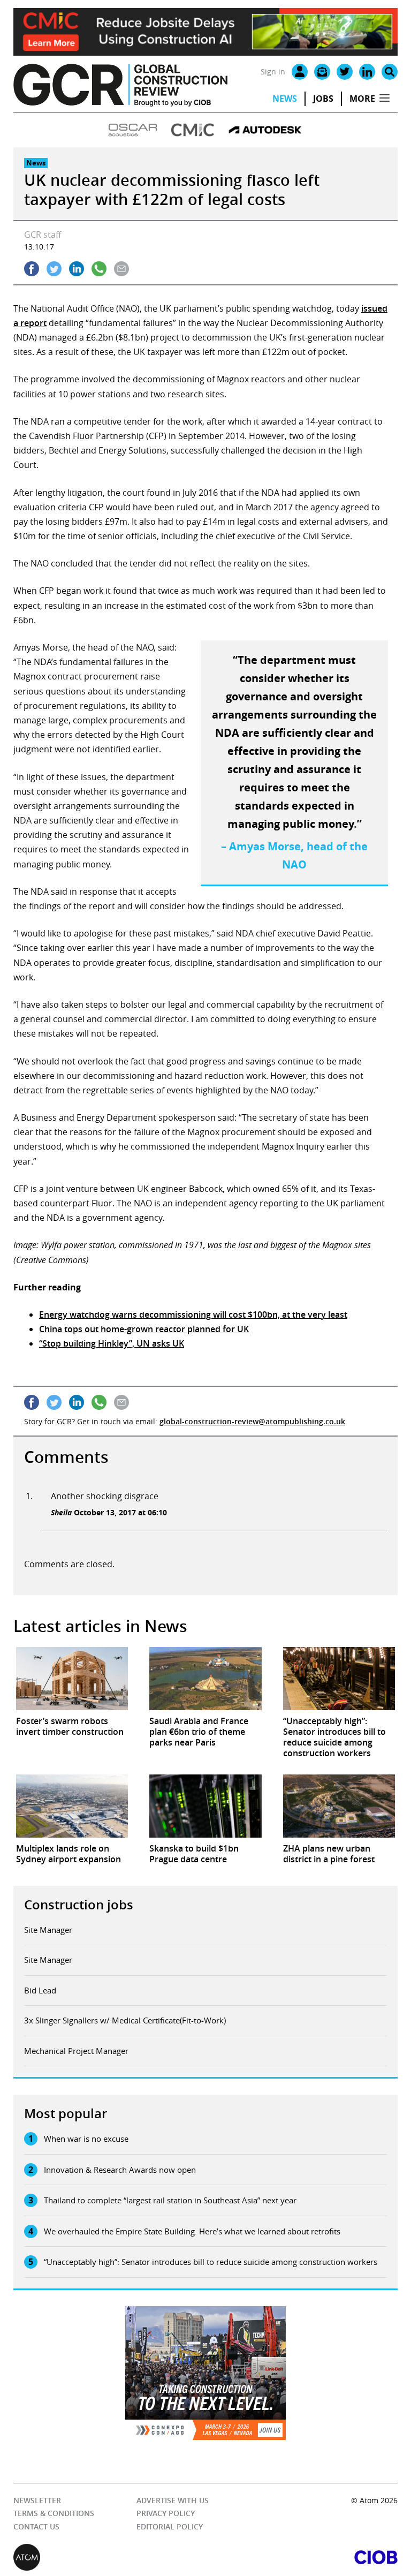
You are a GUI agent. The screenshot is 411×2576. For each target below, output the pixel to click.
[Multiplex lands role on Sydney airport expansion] (72, 1806)
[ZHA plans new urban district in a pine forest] (339, 1806)
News (285, 99)
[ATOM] (109, 2557)
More (362, 99)
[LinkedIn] (367, 72)
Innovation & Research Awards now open (120, 2170)
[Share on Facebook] (32, 269)
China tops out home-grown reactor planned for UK (144, 1329)
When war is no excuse (86, 2139)
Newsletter (37, 2500)
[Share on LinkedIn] (77, 269)
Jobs (323, 99)
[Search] (390, 72)
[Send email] (121, 269)
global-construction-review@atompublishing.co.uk (252, 1421)
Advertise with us (173, 2500)
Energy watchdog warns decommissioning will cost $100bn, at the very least (193, 1315)
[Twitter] (345, 72)
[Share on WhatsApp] (99, 269)
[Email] (322, 72)
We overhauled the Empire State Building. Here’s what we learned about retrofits (192, 2231)
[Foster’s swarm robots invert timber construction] (72, 1679)
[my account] (300, 72)
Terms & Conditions (54, 2513)
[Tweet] (54, 269)
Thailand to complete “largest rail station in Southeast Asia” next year (170, 2200)
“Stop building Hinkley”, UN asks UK (112, 1343)
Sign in (273, 71)
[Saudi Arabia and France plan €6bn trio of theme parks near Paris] (205, 1679)
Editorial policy (170, 2526)
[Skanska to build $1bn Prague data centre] (205, 1806)
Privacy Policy (166, 2513)
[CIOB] (302, 2557)
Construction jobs (79, 1905)
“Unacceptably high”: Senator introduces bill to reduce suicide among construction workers (211, 2262)
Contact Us (36, 2526)
